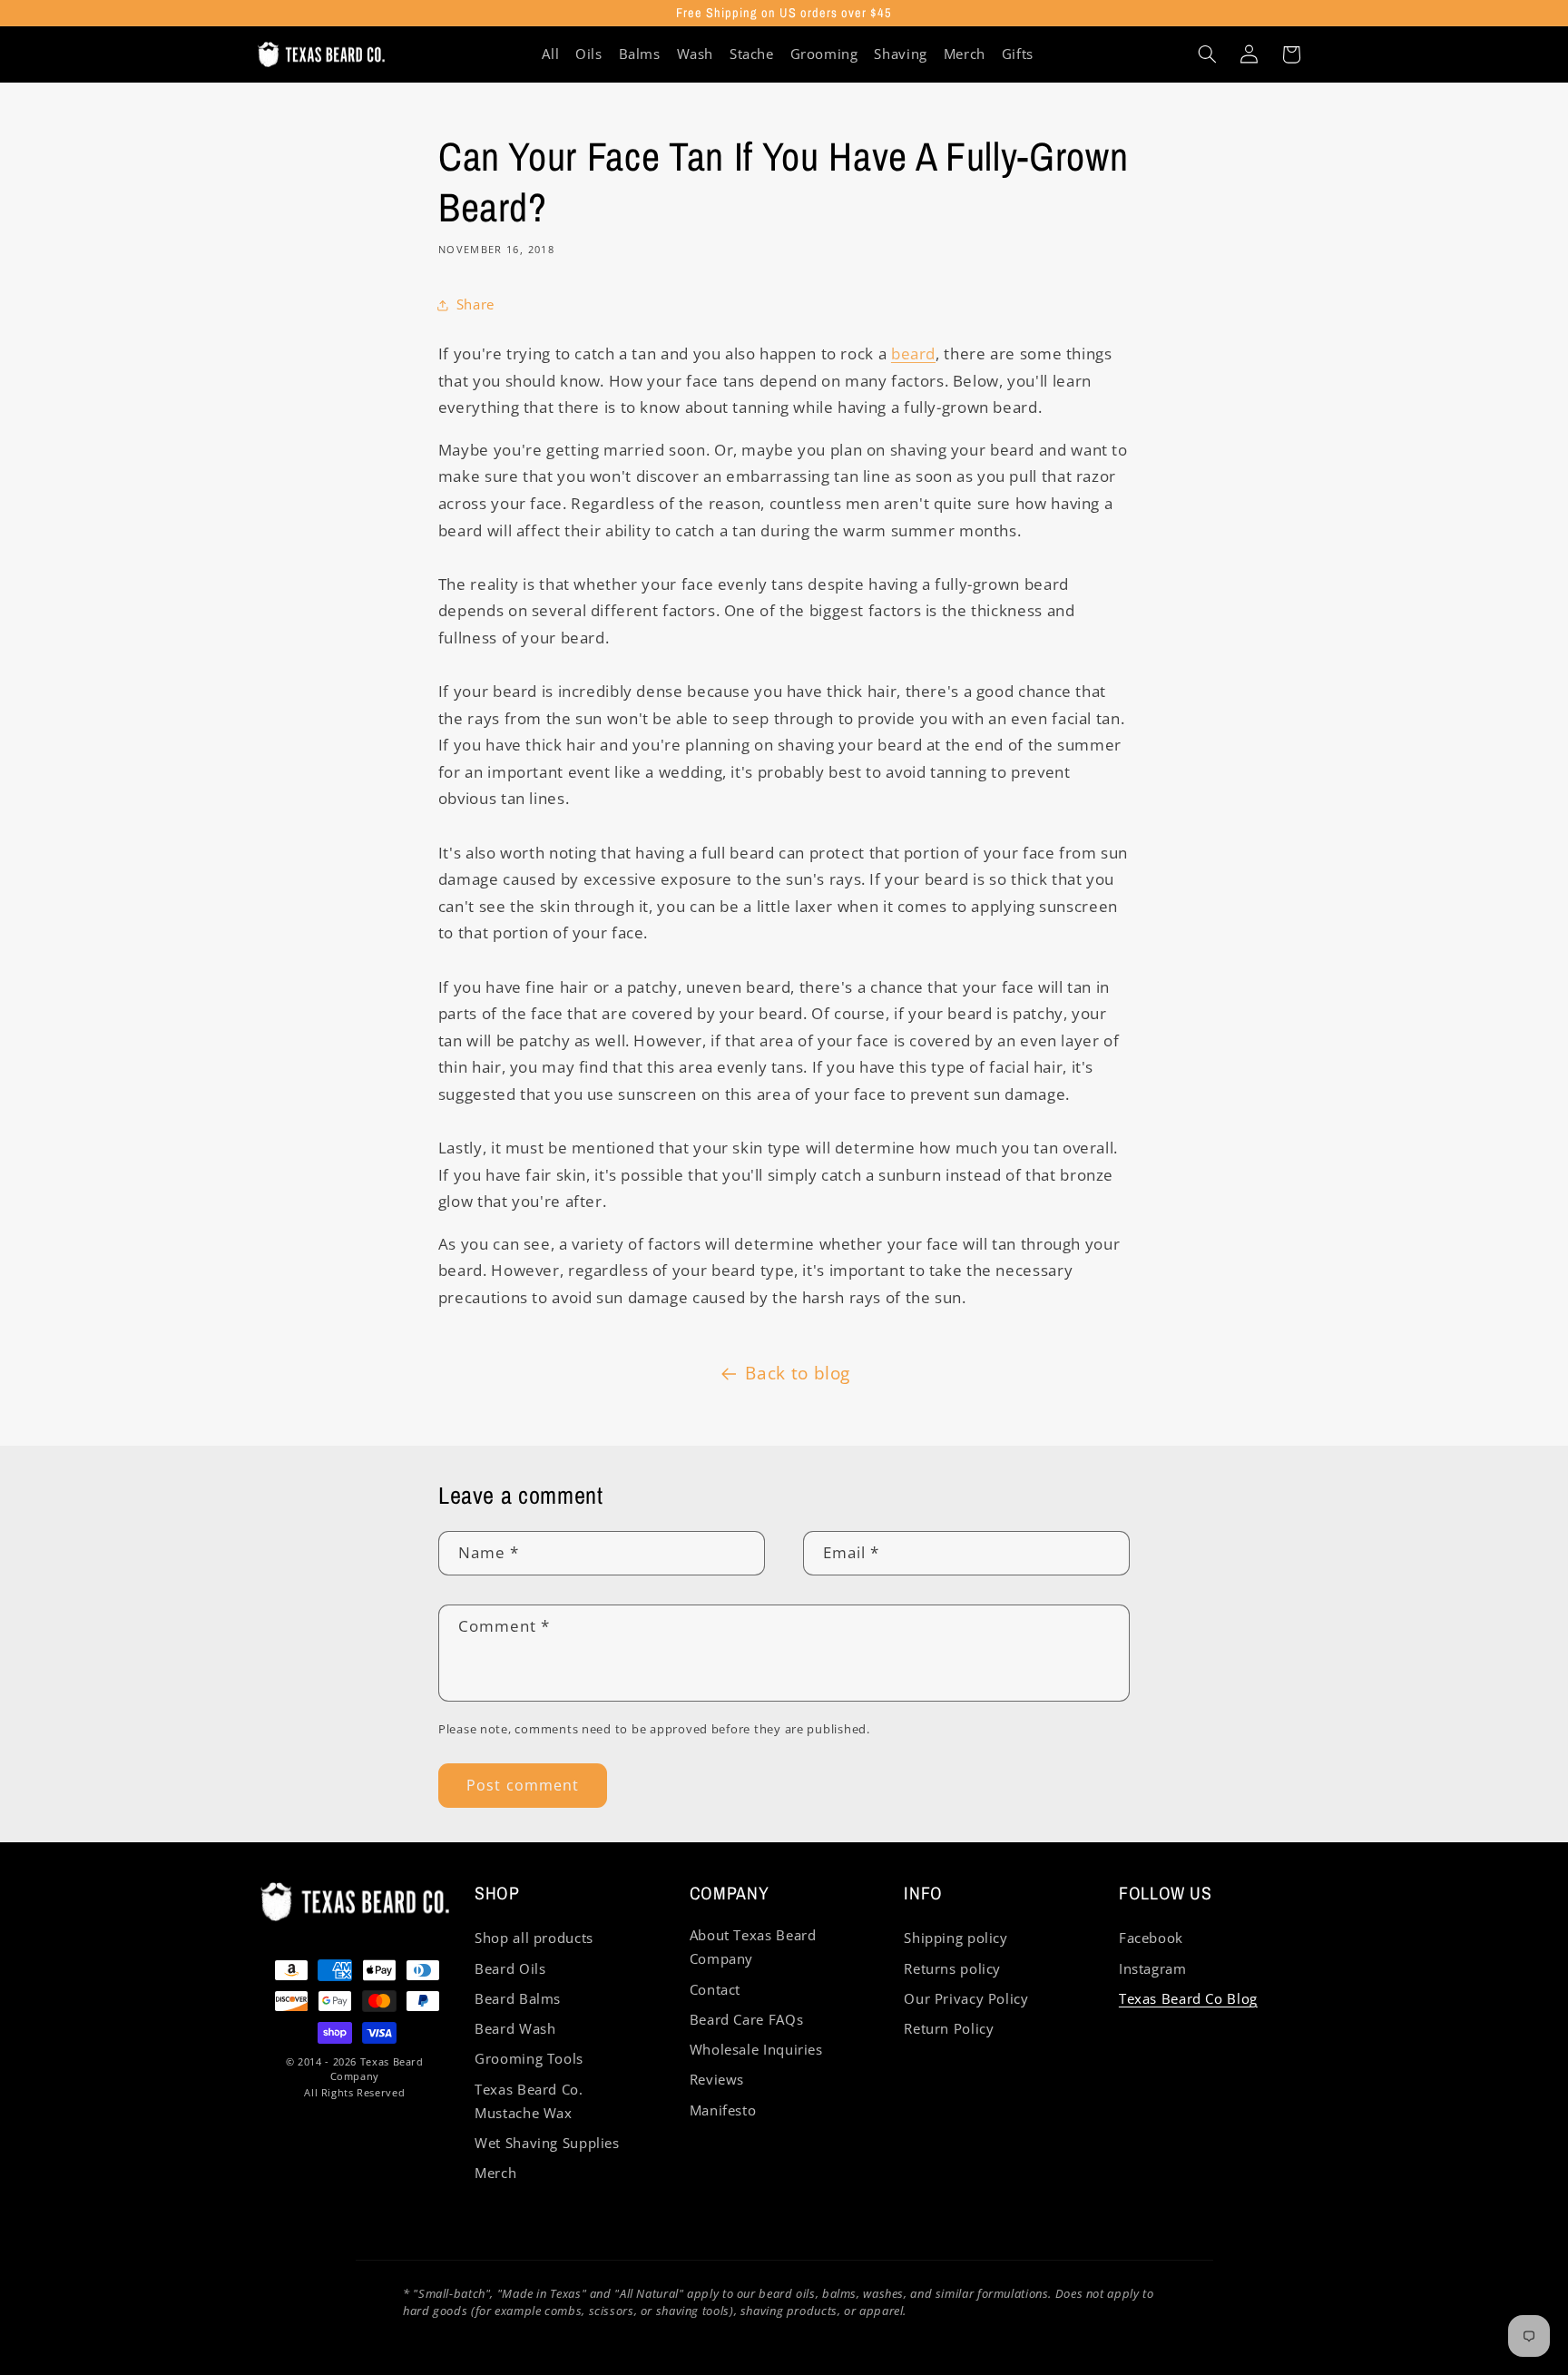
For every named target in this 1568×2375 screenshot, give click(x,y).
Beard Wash (515, 2028)
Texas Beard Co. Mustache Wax (529, 2101)
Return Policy (949, 2028)
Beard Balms (518, 1998)
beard (913, 353)
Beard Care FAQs (746, 2019)
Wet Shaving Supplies (547, 2143)
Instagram (1153, 1968)
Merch (495, 2173)
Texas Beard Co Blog (1188, 1998)
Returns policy (952, 1968)
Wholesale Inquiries (756, 2049)
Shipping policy (955, 1938)
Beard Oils (510, 1968)
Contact (715, 1989)
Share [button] (475, 304)
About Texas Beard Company (753, 1947)
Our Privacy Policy (966, 1998)
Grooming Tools (529, 2058)
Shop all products (534, 1938)
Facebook (1151, 1938)
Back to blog (798, 1373)
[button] (1207, 54)
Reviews (717, 2079)
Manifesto (723, 2110)
